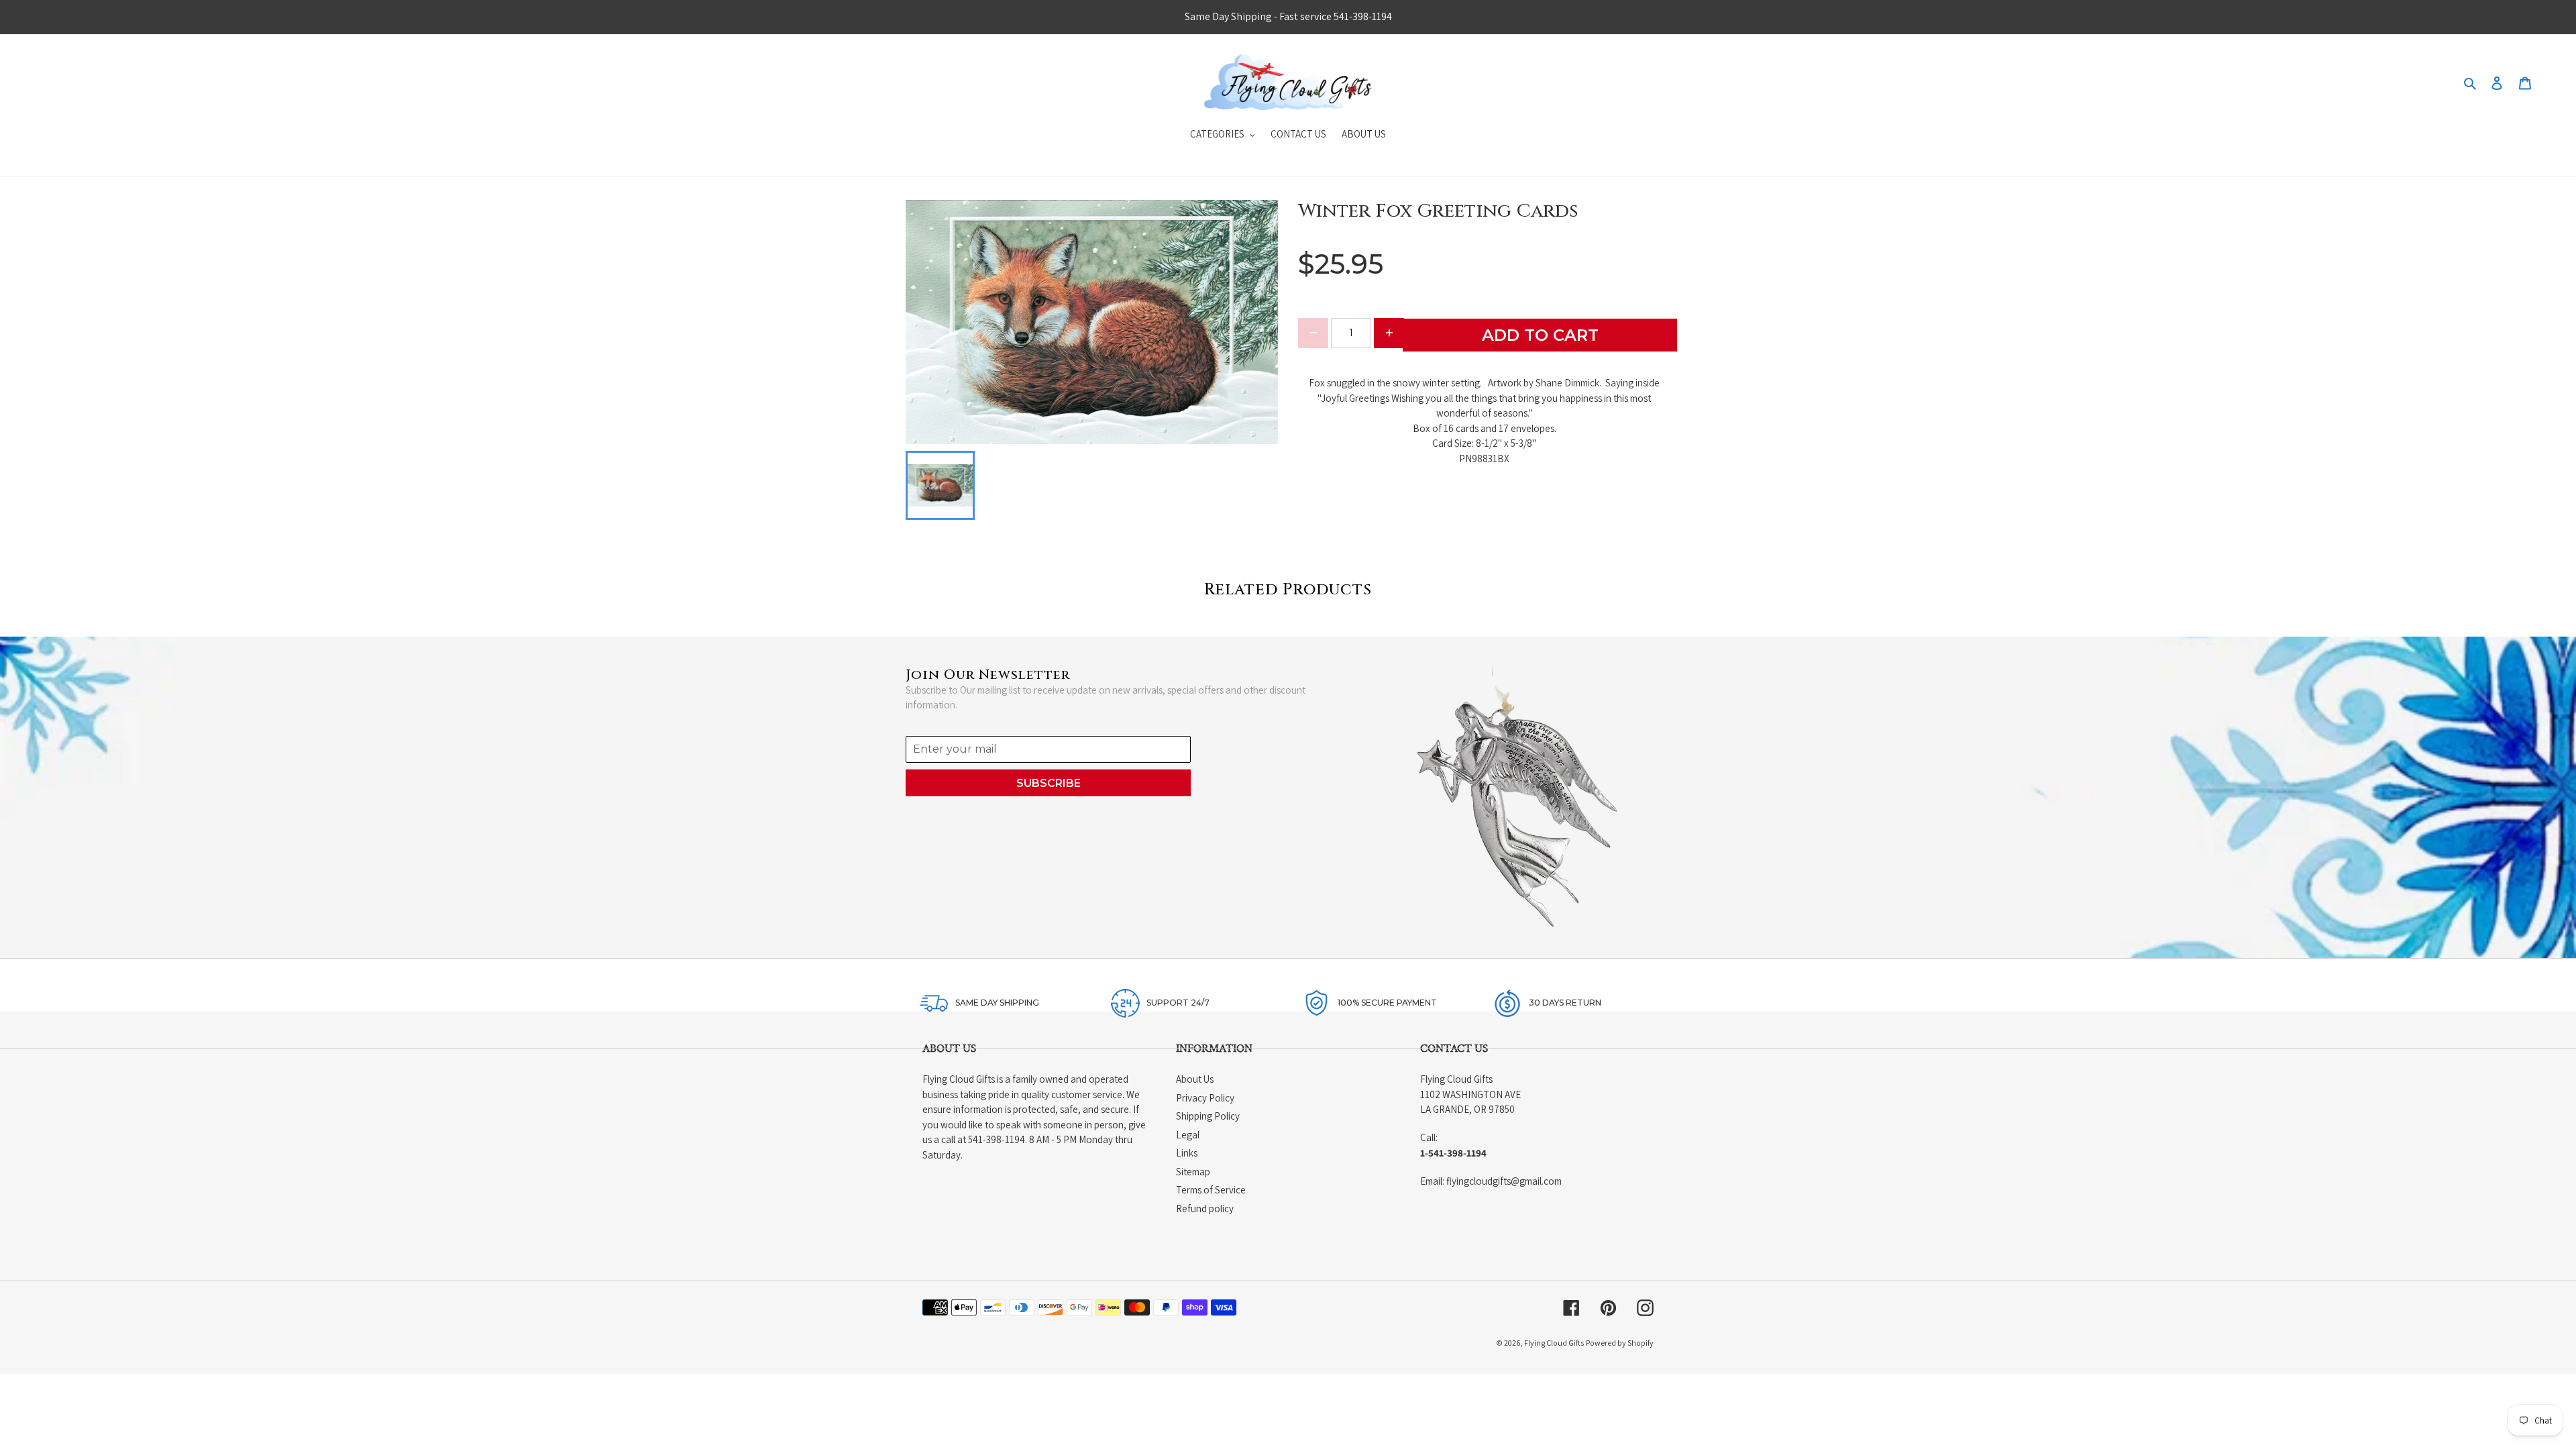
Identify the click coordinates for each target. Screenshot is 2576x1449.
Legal (1188, 1135)
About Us (1195, 1079)
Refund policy (1205, 1209)
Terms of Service (1211, 1190)
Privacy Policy (1205, 1098)
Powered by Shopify (1620, 1343)
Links (1187, 1153)
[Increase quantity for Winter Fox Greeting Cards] (1389, 333)
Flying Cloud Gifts (1554, 1343)
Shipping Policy (1208, 1116)
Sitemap (1193, 1172)
